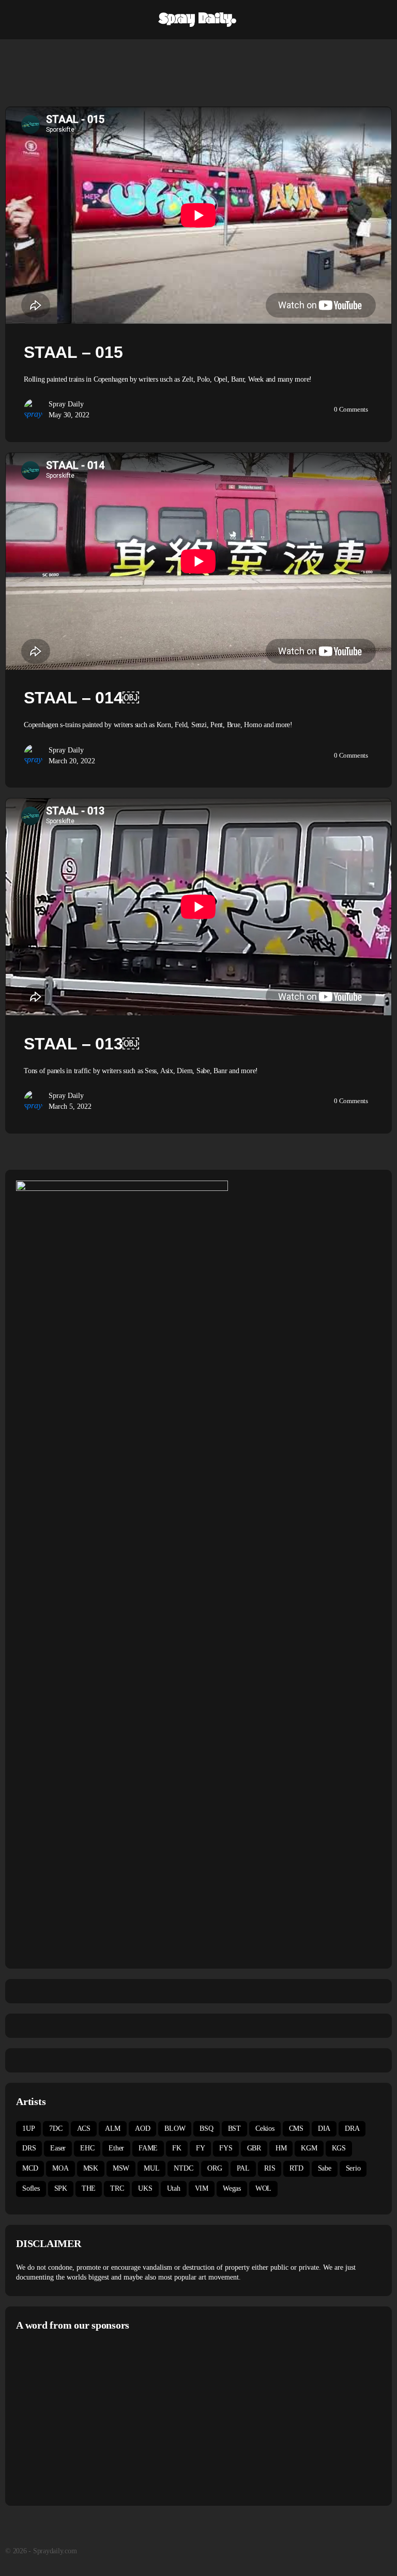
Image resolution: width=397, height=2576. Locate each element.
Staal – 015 (73, 352)
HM (281, 2148)
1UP (28, 2129)
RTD (296, 2168)
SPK (61, 2188)
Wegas (232, 2188)
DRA (352, 2129)
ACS (84, 2129)
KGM (309, 2148)
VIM (202, 2188)
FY (201, 2148)
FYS (226, 2148)
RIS (270, 2168)
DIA (324, 2129)
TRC (117, 2188)
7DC (56, 2129)
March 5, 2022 (70, 1106)
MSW (121, 2168)
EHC (87, 2148)
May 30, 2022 (69, 415)
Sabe (325, 2168)
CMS (296, 2129)
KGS (339, 2148)
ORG (215, 2168)
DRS (29, 2148)
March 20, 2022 (72, 761)
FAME (148, 2148)
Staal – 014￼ (81, 698)
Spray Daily (66, 404)
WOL (263, 2188)
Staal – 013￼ (81, 1044)
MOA (60, 2168)
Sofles (31, 2188)
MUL (151, 2168)
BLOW (175, 2129)
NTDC (183, 2168)
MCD (30, 2168)
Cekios (265, 2129)
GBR (254, 2148)
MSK (91, 2168)
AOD (142, 2129)
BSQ (206, 2129)
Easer (58, 2148)
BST (234, 2129)
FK (177, 2148)
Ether (116, 2148)
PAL (243, 2168)
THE (89, 2188)
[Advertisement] (103, 2417)
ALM (113, 2129)
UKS (145, 2188)
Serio (353, 2168)
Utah (174, 2188)
